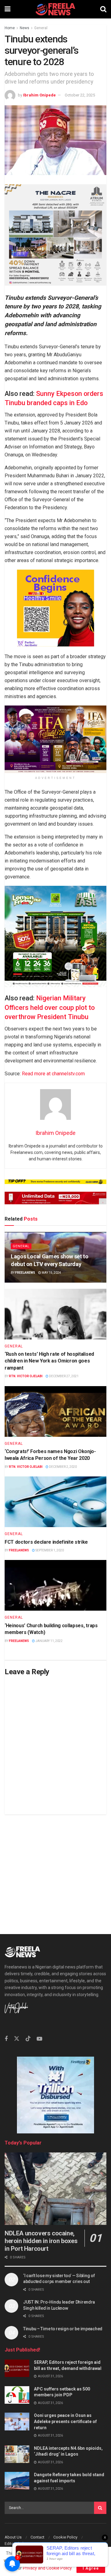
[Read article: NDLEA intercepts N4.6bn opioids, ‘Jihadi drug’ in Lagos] (17, 2454)
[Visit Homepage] (55, 9)
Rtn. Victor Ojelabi (26, 1376)
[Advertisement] (55, 1870)
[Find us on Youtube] (39, 2039)
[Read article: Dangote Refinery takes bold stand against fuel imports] (17, 2481)
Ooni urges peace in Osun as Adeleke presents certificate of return (65, 2421)
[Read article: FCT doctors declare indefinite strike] (55, 1502)
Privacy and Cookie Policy (47, 2568)
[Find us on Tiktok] (28, 2039)
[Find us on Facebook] (6, 2039)
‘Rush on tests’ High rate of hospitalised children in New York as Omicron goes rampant (49, 1361)
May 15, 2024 (51, 1273)
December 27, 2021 (64, 1376)
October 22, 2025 (80, 95)
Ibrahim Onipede (39, 95)
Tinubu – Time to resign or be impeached (63, 2329)
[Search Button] (103, 9)
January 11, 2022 (49, 1641)
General (41, 28)
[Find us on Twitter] (17, 2039)
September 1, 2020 (49, 1550)
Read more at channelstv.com (53, 1074)
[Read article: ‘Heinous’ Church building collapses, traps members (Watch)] (55, 1585)
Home (10, 28)
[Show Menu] (8, 9)
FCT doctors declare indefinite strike (46, 1542)
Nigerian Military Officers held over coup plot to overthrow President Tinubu (50, 1008)
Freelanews (25, 1273)
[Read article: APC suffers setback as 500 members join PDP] (17, 2395)
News (25, 28)
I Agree (91, 2568)
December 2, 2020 (63, 1467)
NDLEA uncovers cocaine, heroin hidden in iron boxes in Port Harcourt (41, 2241)
